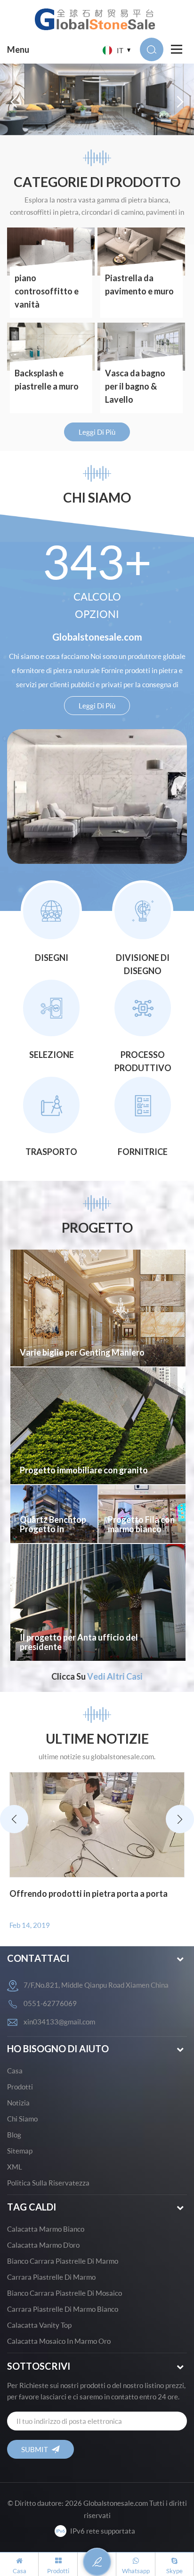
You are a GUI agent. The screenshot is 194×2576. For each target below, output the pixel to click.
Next (180, 1819)
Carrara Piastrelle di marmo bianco (63, 2309)
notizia (18, 2103)
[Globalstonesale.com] (97, 19)
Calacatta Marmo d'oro (43, 2245)
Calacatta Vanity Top (39, 2325)
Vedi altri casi (115, 1676)
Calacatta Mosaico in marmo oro (59, 2341)
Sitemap (20, 2151)
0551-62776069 (50, 2003)
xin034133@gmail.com (59, 2022)
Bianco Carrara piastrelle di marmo (63, 2261)
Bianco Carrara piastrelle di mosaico (65, 2293)
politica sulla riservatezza (48, 2183)
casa (15, 2071)
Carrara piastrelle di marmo (51, 2277)
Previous (14, 1819)
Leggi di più (97, 432)
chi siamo (22, 2119)
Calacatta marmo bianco (46, 2229)
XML (15, 2167)
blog (14, 2135)
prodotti (20, 2087)
